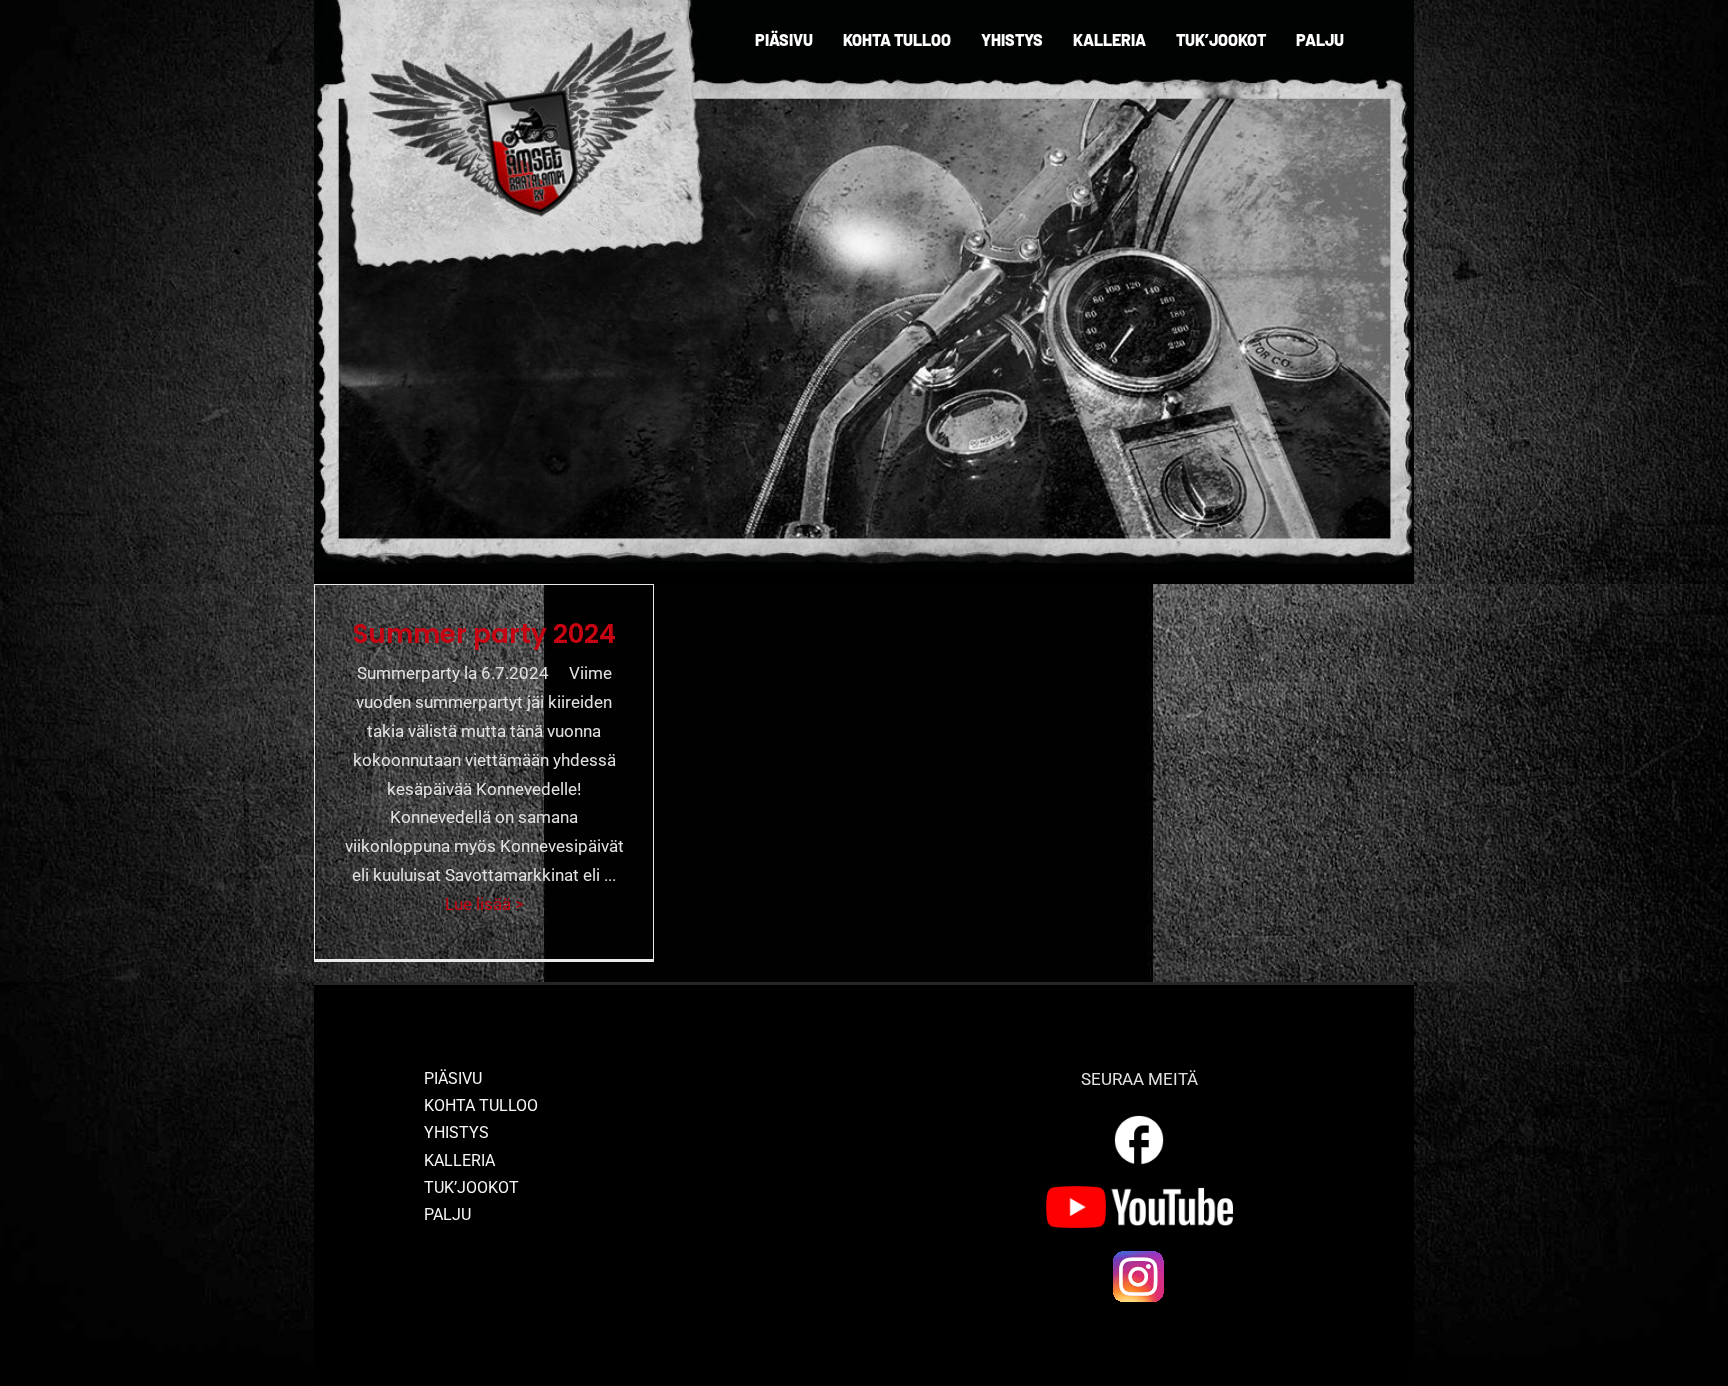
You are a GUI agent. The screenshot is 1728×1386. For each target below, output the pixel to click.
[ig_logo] (1139, 1256)
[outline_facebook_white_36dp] (1139, 1119)
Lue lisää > (484, 904)
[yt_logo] (1139, 1194)
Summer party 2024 (484, 634)
